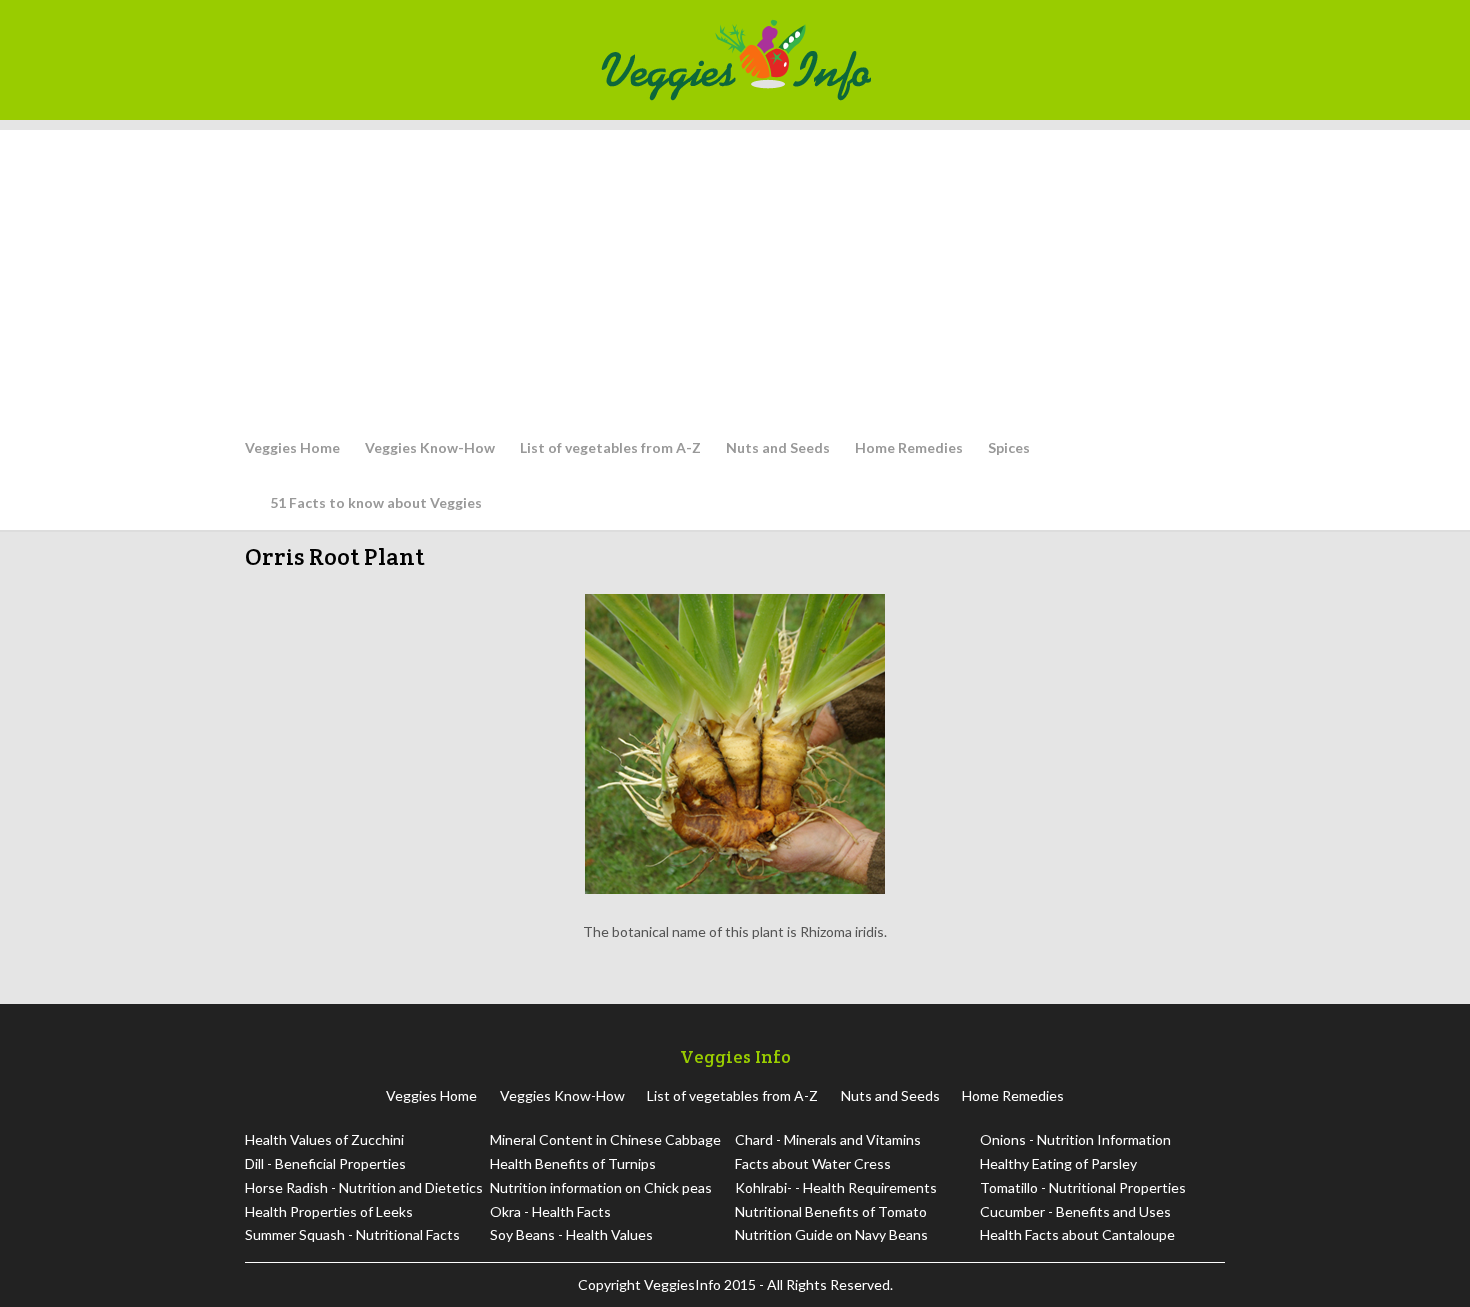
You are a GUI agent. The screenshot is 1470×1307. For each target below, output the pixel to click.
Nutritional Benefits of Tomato (831, 1211)
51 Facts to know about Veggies (376, 502)
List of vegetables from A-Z (610, 447)
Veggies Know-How (430, 447)
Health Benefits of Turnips (573, 1163)
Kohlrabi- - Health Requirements (836, 1187)
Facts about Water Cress (813, 1163)
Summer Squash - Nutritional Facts (352, 1234)
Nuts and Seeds (778, 447)
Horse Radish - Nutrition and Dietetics (364, 1187)
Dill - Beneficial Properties (325, 1163)
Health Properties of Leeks (329, 1211)
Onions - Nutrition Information (1075, 1139)
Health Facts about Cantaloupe (1077, 1234)
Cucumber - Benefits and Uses (1075, 1211)
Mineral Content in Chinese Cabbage (605, 1139)
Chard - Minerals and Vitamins (828, 1139)
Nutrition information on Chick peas (601, 1187)
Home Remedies (909, 447)
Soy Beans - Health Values (571, 1234)
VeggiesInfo (684, 1284)
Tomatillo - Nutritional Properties (1083, 1187)
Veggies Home (292, 447)
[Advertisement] (735, 270)
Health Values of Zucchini (324, 1139)
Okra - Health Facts (550, 1211)
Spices (1009, 447)
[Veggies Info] (906, 60)
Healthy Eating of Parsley (1058, 1163)
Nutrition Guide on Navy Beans (831, 1234)
